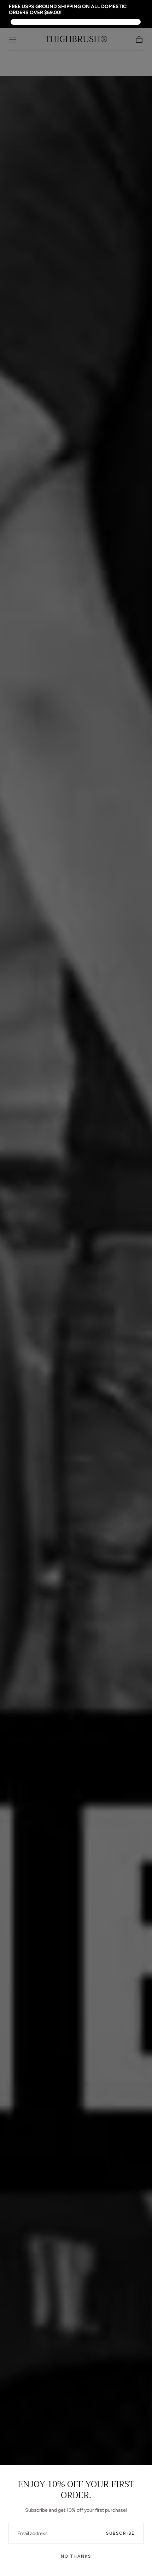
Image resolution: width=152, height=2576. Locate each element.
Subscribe (120, 2533)
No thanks (76, 2556)
